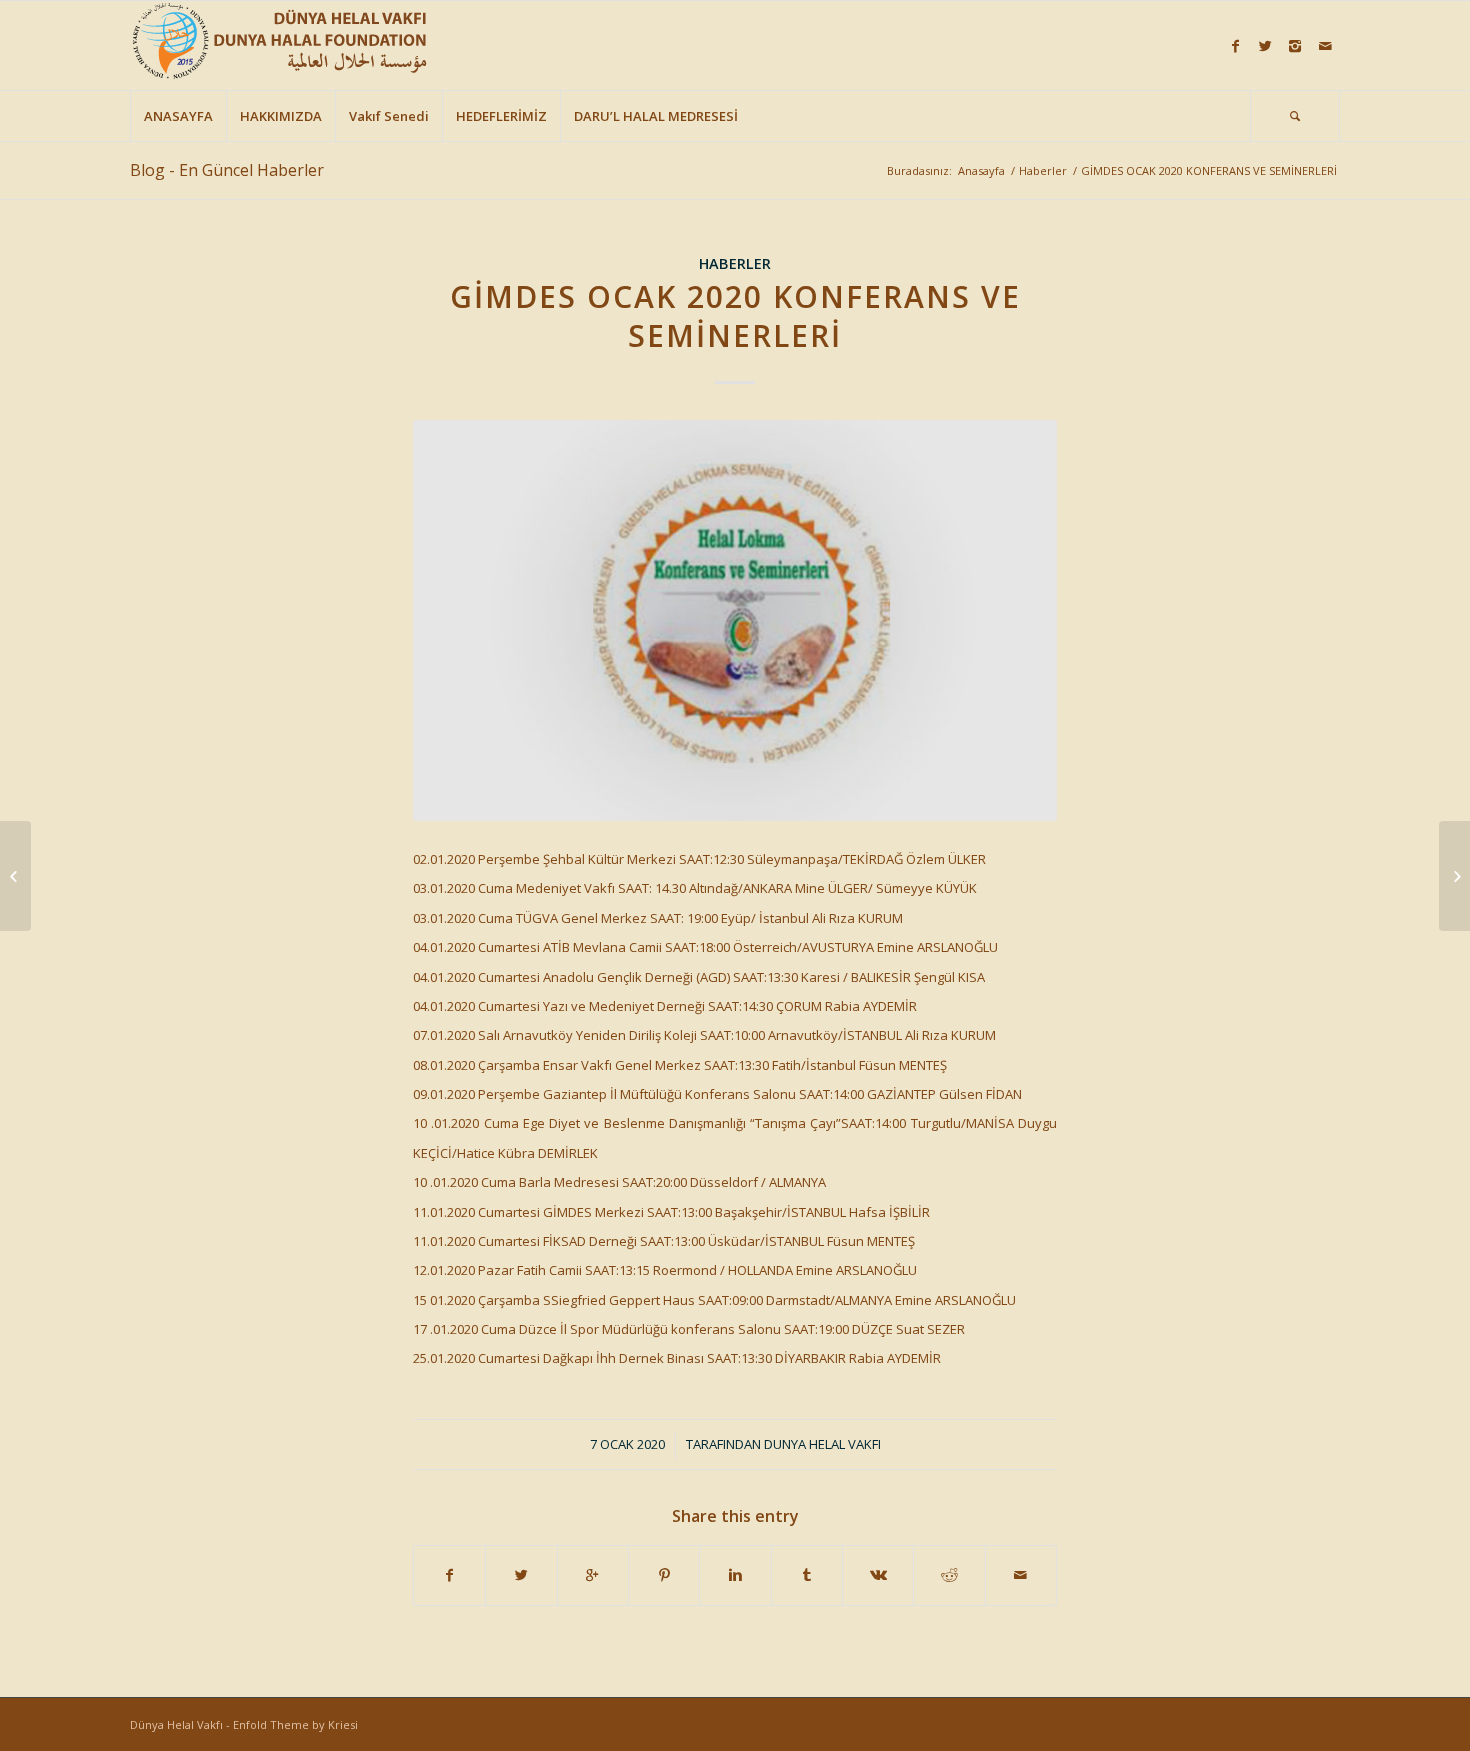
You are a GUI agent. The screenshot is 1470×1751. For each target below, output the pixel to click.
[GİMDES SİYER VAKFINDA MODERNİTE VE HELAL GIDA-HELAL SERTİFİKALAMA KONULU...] (1454, 876)
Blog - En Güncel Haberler (227, 170)
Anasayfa (981, 170)
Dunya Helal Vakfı (822, 1444)
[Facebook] (1235, 46)
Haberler (1043, 170)
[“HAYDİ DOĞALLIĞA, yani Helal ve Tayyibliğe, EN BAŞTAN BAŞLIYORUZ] (15, 876)
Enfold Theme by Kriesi (295, 1724)
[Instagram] (1295, 46)
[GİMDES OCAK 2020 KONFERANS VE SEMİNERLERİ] (735, 620)
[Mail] (1325, 46)
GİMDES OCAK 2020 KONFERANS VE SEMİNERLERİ (735, 316)
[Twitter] (1265, 46)
